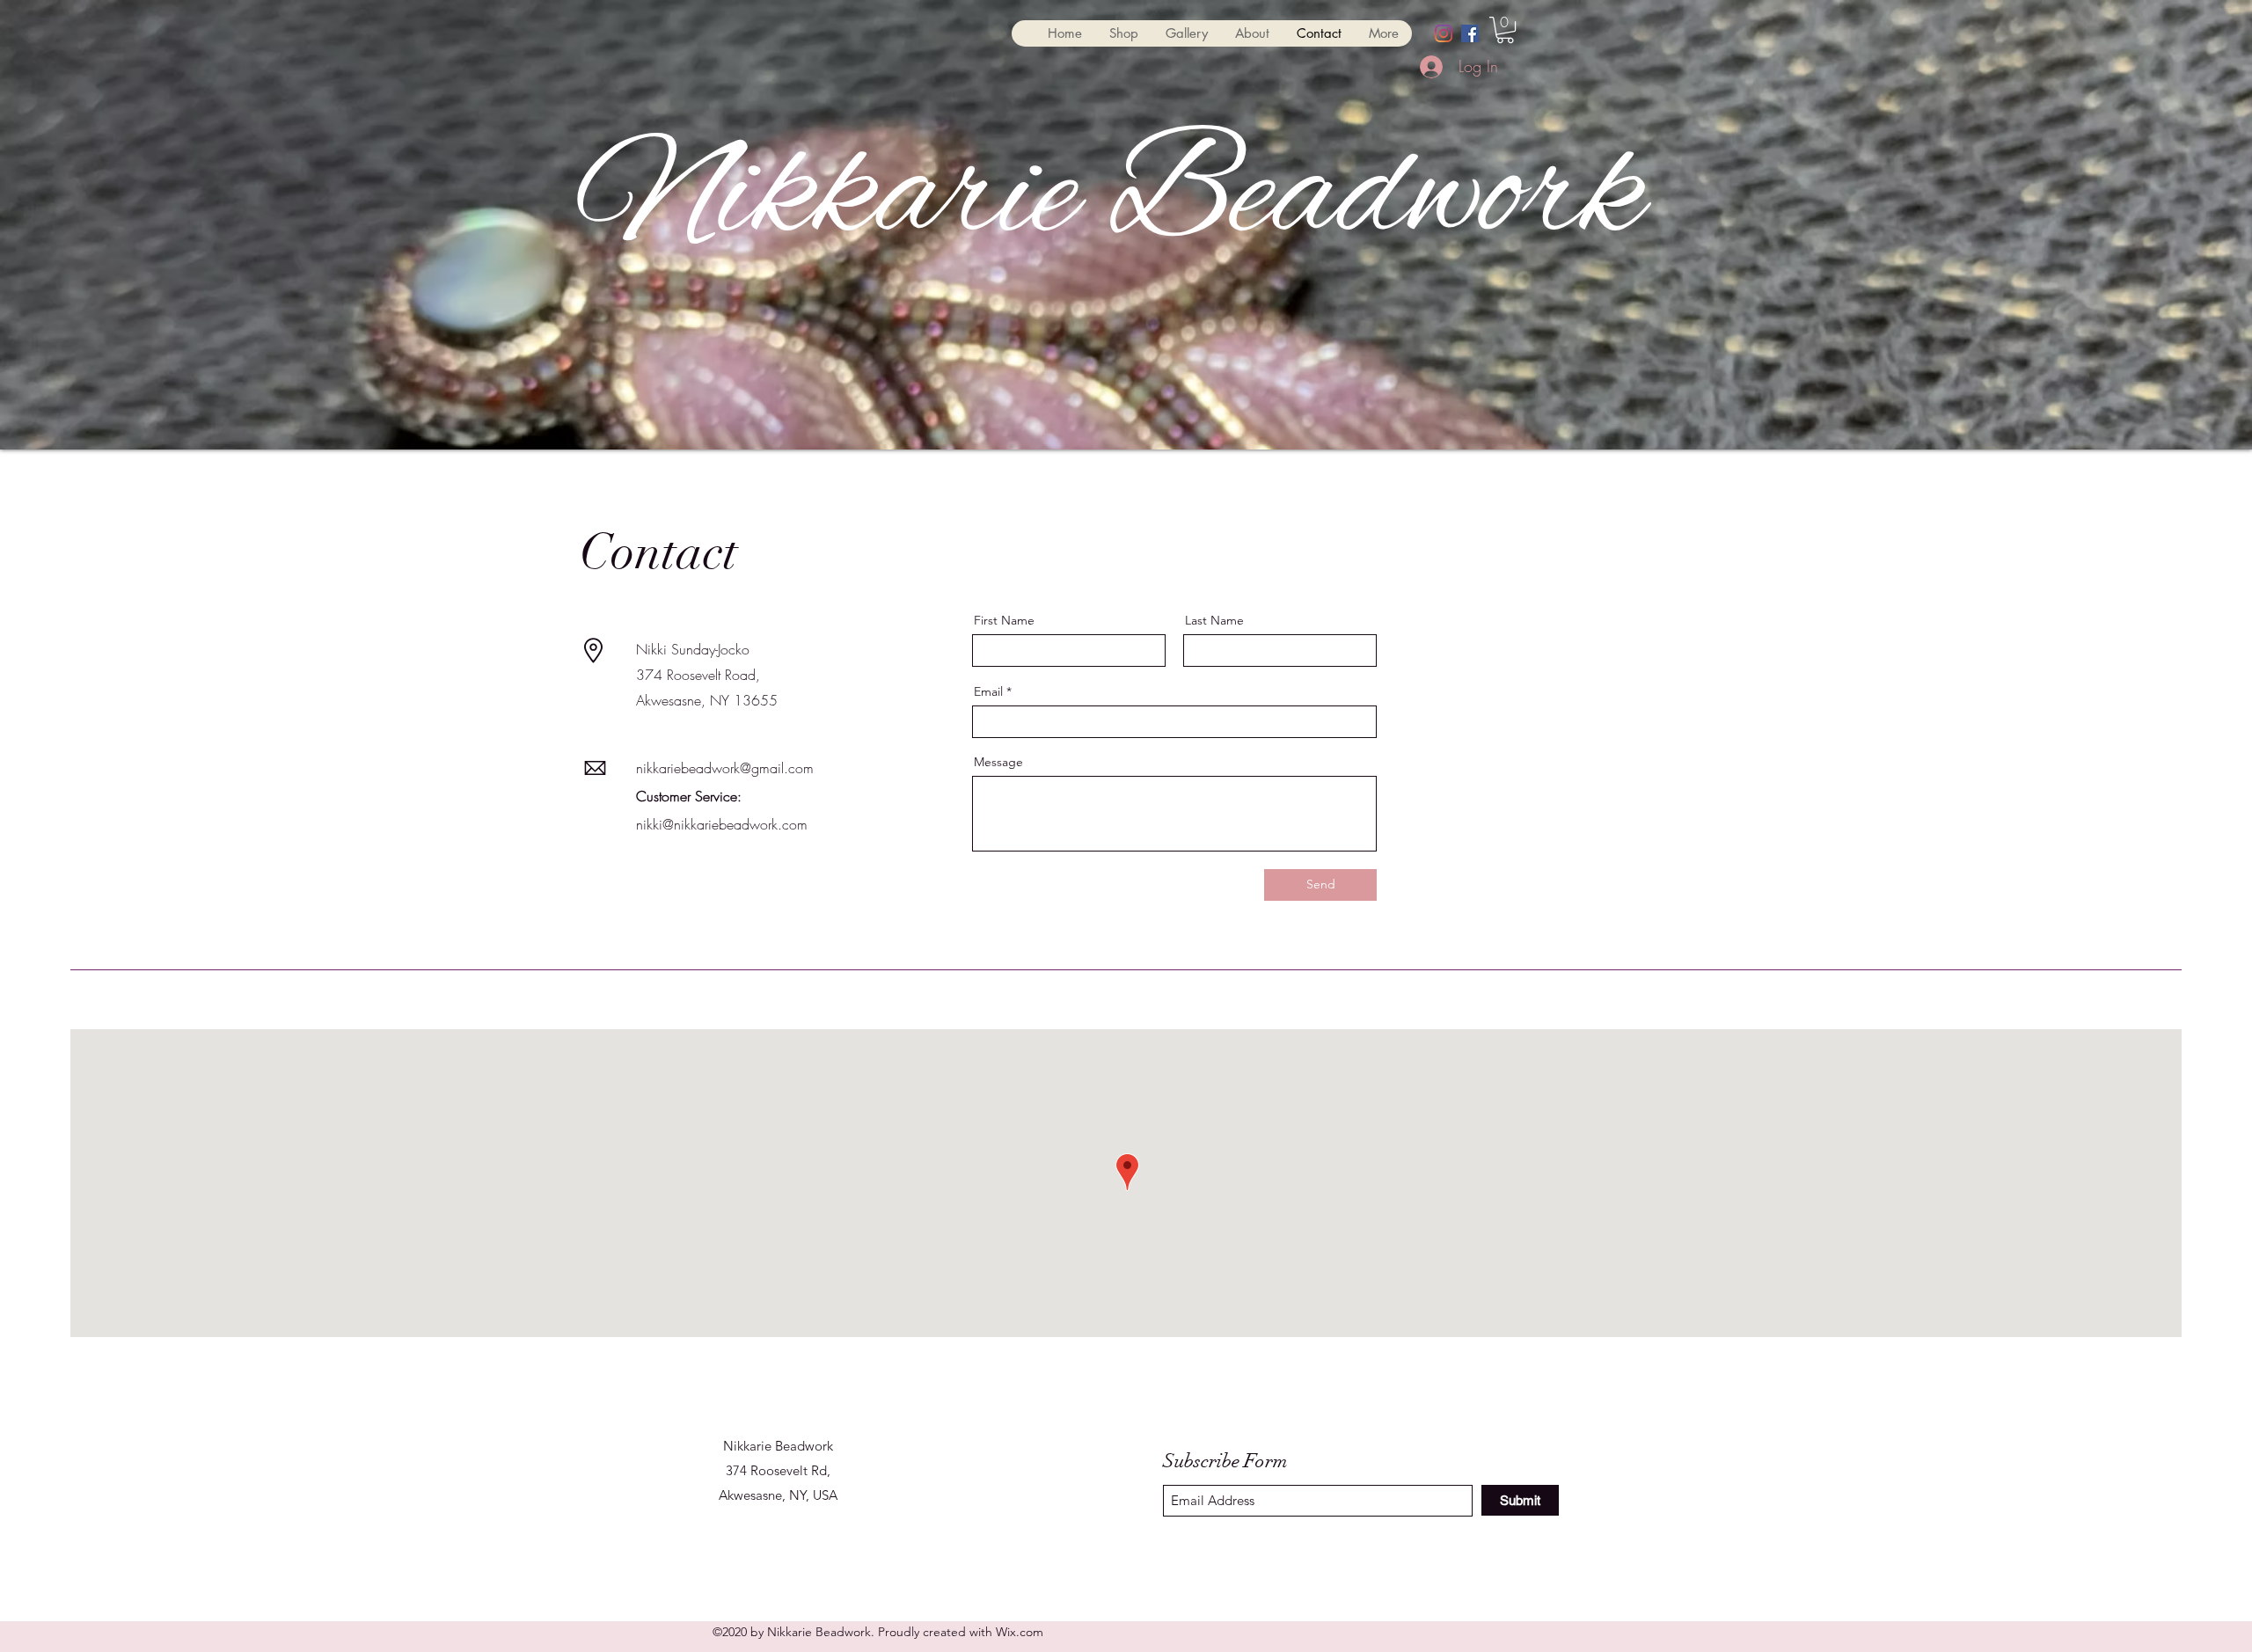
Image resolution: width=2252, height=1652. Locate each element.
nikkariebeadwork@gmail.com (725, 768)
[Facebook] (1470, 33)
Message (998, 762)
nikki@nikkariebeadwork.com (722, 824)
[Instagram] (1444, 33)
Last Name (1214, 620)
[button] (1505, 30)
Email (988, 691)
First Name (1004, 620)
